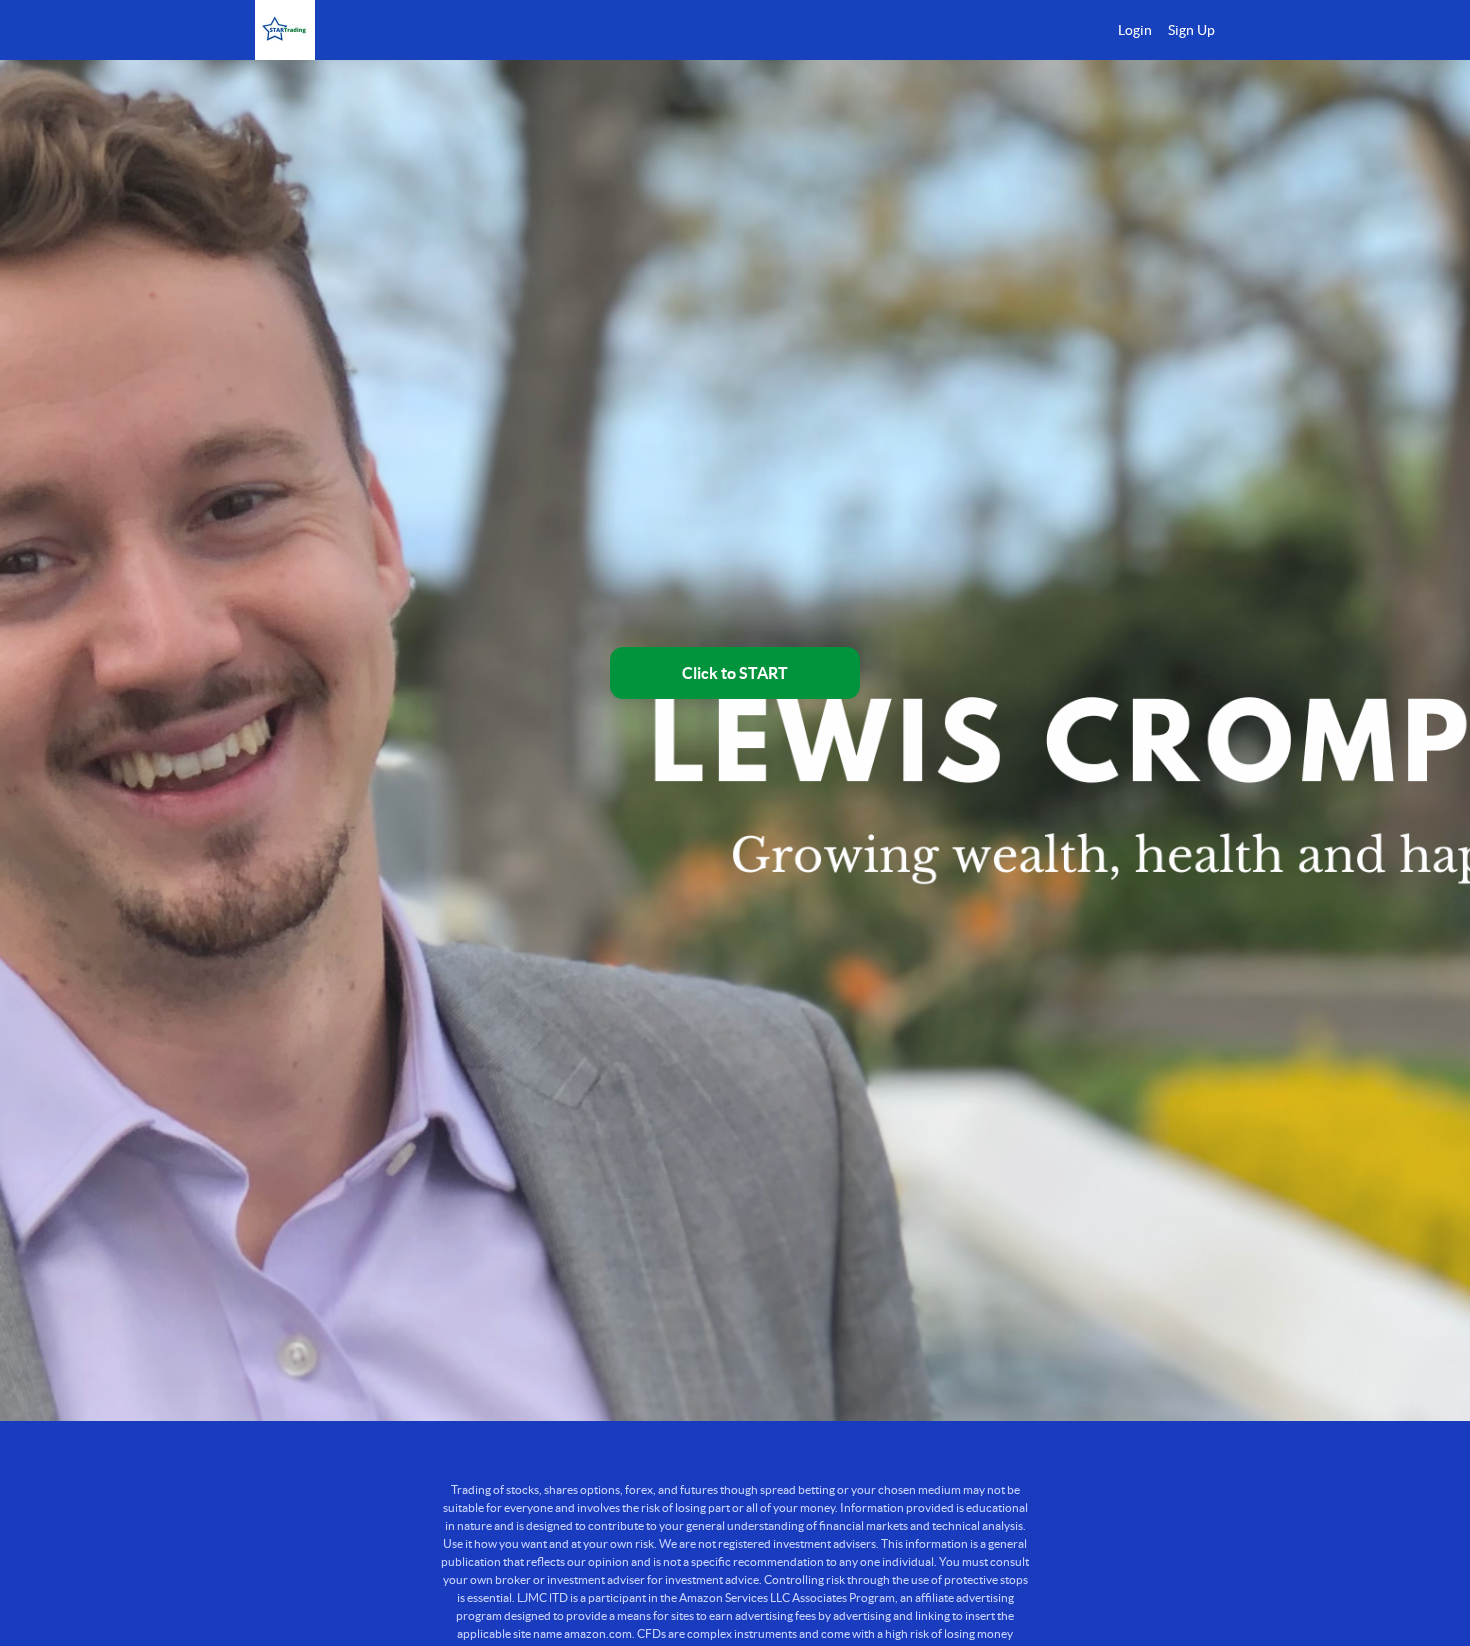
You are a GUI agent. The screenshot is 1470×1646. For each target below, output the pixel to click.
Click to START (735, 673)
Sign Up (1191, 30)
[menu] (1158, 30)
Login (1135, 30)
